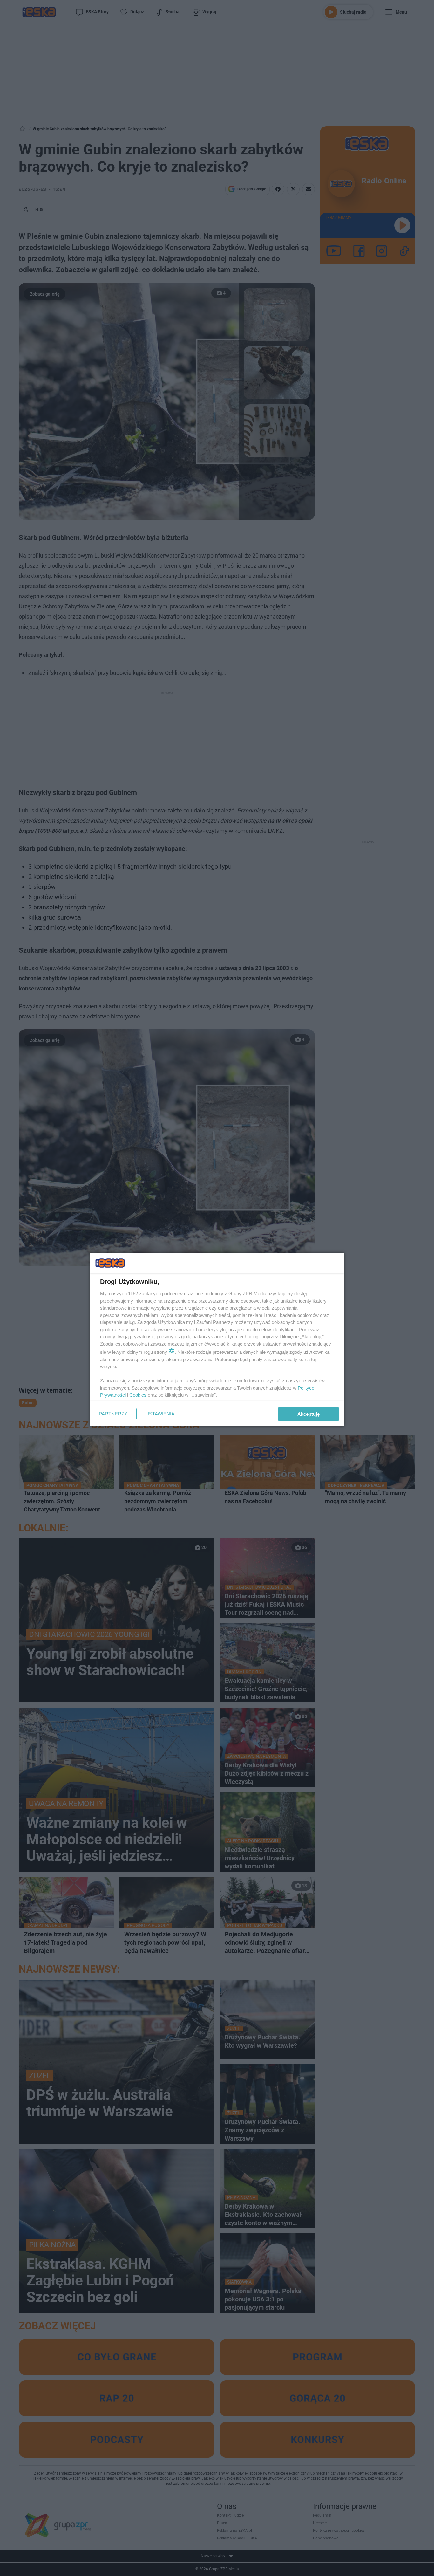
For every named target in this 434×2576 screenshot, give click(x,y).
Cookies (138, 1395)
